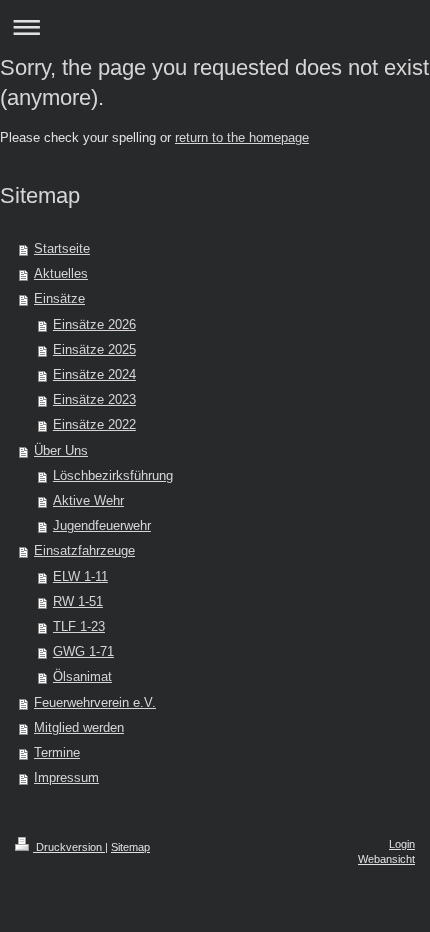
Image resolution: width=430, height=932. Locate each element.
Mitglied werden (79, 728)
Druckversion (69, 847)
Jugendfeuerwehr (102, 526)
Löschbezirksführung (113, 476)
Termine (57, 753)
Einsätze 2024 (94, 375)
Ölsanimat (82, 677)
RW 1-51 (78, 602)
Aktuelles (61, 274)
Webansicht (386, 859)
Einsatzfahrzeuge (84, 551)
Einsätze (59, 299)
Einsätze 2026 (94, 325)
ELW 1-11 (80, 577)
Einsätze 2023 (94, 400)
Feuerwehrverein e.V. (95, 703)
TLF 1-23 (79, 627)
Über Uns (61, 451)
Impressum (66, 778)
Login (402, 844)
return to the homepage (242, 138)
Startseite (62, 249)
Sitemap (130, 847)
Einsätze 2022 (94, 425)
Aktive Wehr (88, 501)
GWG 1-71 (83, 652)
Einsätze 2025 (94, 350)
